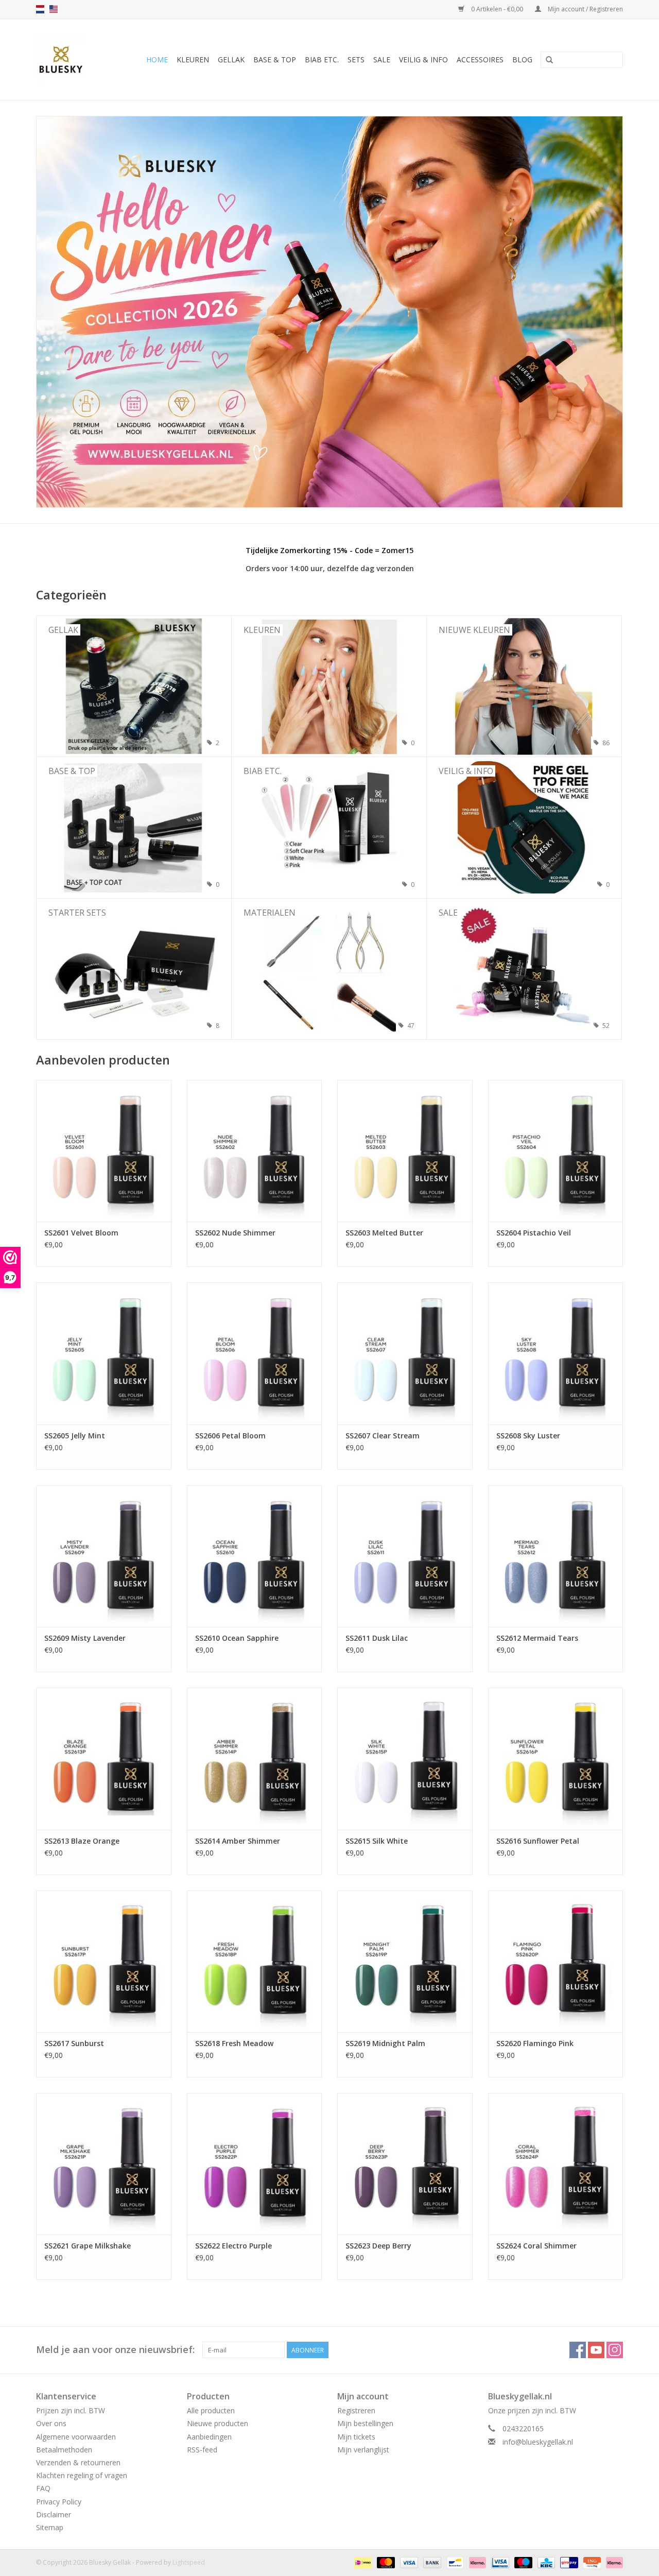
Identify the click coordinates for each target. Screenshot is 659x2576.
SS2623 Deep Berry (378, 2246)
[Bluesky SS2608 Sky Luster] (556, 1353)
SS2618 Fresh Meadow (234, 2043)
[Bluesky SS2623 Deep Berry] (405, 2164)
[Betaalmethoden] (362, 2562)
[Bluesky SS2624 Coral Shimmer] (556, 2164)
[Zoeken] (549, 60)
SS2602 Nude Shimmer (235, 1233)
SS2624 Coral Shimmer (536, 2246)
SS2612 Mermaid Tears (537, 1638)
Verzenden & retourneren (78, 2462)
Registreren (356, 2410)
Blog (522, 59)
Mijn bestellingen (365, 2423)
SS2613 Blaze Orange (82, 1841)
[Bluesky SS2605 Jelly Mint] (104, 1353)
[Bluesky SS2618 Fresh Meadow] (255, 1961)
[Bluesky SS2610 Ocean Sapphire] (255, 1556)
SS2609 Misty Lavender (85, 1638)
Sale (382, 59)
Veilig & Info (423, 59)
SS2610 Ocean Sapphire (237, 1638)
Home (157, 59)
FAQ (43, 2488)
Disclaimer (54, 2514)
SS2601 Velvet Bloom (81, 1233)
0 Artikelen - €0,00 (497, 9)
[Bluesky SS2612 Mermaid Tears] (556, 1556)
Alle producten (211, 2410)
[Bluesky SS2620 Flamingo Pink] (556, 1961)
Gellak (231, 59)
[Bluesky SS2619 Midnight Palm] (405, 1961)
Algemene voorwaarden (76, 2437)
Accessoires (480, 59)
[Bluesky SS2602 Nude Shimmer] (255, 1151)
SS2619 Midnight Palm (385, 2043)
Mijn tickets (356, 2437)
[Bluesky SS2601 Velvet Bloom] (104, 1151)
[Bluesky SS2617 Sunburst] (104, 1961)
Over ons (51, 2423)
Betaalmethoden (64, 2450)
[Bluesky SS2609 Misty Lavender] (104, 1556)
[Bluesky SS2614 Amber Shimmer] (255, 1758)
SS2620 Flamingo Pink (535, 2043)
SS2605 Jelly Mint (75, 1436)
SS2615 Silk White (377, 1841)
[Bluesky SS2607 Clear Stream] (405, 1353)
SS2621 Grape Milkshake (88, 2246)
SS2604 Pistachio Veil (534, 1233)
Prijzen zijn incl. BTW (71, 2410)
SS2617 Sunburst (74, 2043)
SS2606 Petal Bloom (230, 1436)
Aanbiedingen (209, 2437)
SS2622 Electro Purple (233, 2246)
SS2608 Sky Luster (528, 1436)
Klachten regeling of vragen (82, 2475)
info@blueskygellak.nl (538, 2442)
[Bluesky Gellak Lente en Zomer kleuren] (329, 312)
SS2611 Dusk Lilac (377, 1638)
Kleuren (193, 59)
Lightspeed (189, 2562)
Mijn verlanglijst (363, 2450)
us (54, 9)
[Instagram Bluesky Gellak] (615, 2350)
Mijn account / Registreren (585, 9)
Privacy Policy (59, 2502)
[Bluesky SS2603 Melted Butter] (405, 1151)
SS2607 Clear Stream (383, 1436)
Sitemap (50, 2527)
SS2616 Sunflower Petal (538, 1841)
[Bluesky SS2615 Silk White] (405, 1758)
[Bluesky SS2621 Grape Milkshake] (104, 2164)
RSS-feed (202, 2450)
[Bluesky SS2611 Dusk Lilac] (405, 1556)
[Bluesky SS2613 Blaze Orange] (104, 1758)
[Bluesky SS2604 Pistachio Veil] (556, 1151)
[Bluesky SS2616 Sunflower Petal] (556, 1758)
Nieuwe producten (218, 2423)
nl (40, 9)
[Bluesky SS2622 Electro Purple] (255, 2164)
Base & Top (275, 59)
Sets (356, 59)
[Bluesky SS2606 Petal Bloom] (255, 1353)
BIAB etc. (322, 59)
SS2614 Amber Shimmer (238, 1841)
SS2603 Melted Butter (384, 1233)
